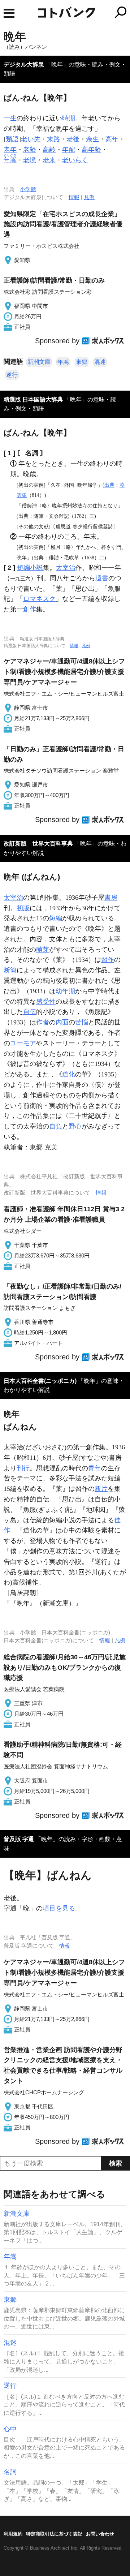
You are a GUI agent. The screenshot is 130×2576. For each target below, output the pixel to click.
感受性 (46, 1002)
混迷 (100, 362)
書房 (111, 898)
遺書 (102, 578)
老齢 (30, 150)
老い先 (31, 139)
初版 (23, 908)
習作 (108, 960)
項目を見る (59, 1908)
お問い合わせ (100, 2534)
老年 (10, 150)
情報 (74, 197)
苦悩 (82, 1022)
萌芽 (43, 950)
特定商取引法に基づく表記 (54, 2534)
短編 (56, 918)
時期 (69, 118)
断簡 (10, 970)
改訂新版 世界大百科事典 (38, 844)
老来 (49, 160)
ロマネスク (39, 599)
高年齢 (91, 150)
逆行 (12, 375)
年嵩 (63, 362)
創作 (30, 609)
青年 (95, 1468)
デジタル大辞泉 (24, 64)
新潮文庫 (39, 362)
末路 (53, 139)
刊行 (23, 1468)
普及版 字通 (19, 1839)
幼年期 (65, 991)
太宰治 (66, 568)
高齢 (49, 150)
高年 (112, 139)
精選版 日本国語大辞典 (33, 399)
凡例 (89, 197)
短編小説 (30, 568)
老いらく (75, 160)
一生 (10, 118)
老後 (73, 139)
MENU (9, 13)
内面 (62, 1022)
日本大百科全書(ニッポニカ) (40, 1381)
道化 (69, 1074)
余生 (92, 139)
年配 (69, 150)
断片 (101, 1489)
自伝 (30, 1012)
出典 (109, 485)
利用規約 (13, 2534)
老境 (30, 160)
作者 (43, 1022)
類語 (12, 139)
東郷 (82, 362)
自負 (56, 1126)
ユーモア (23, 1043)
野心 (75, 1126)
